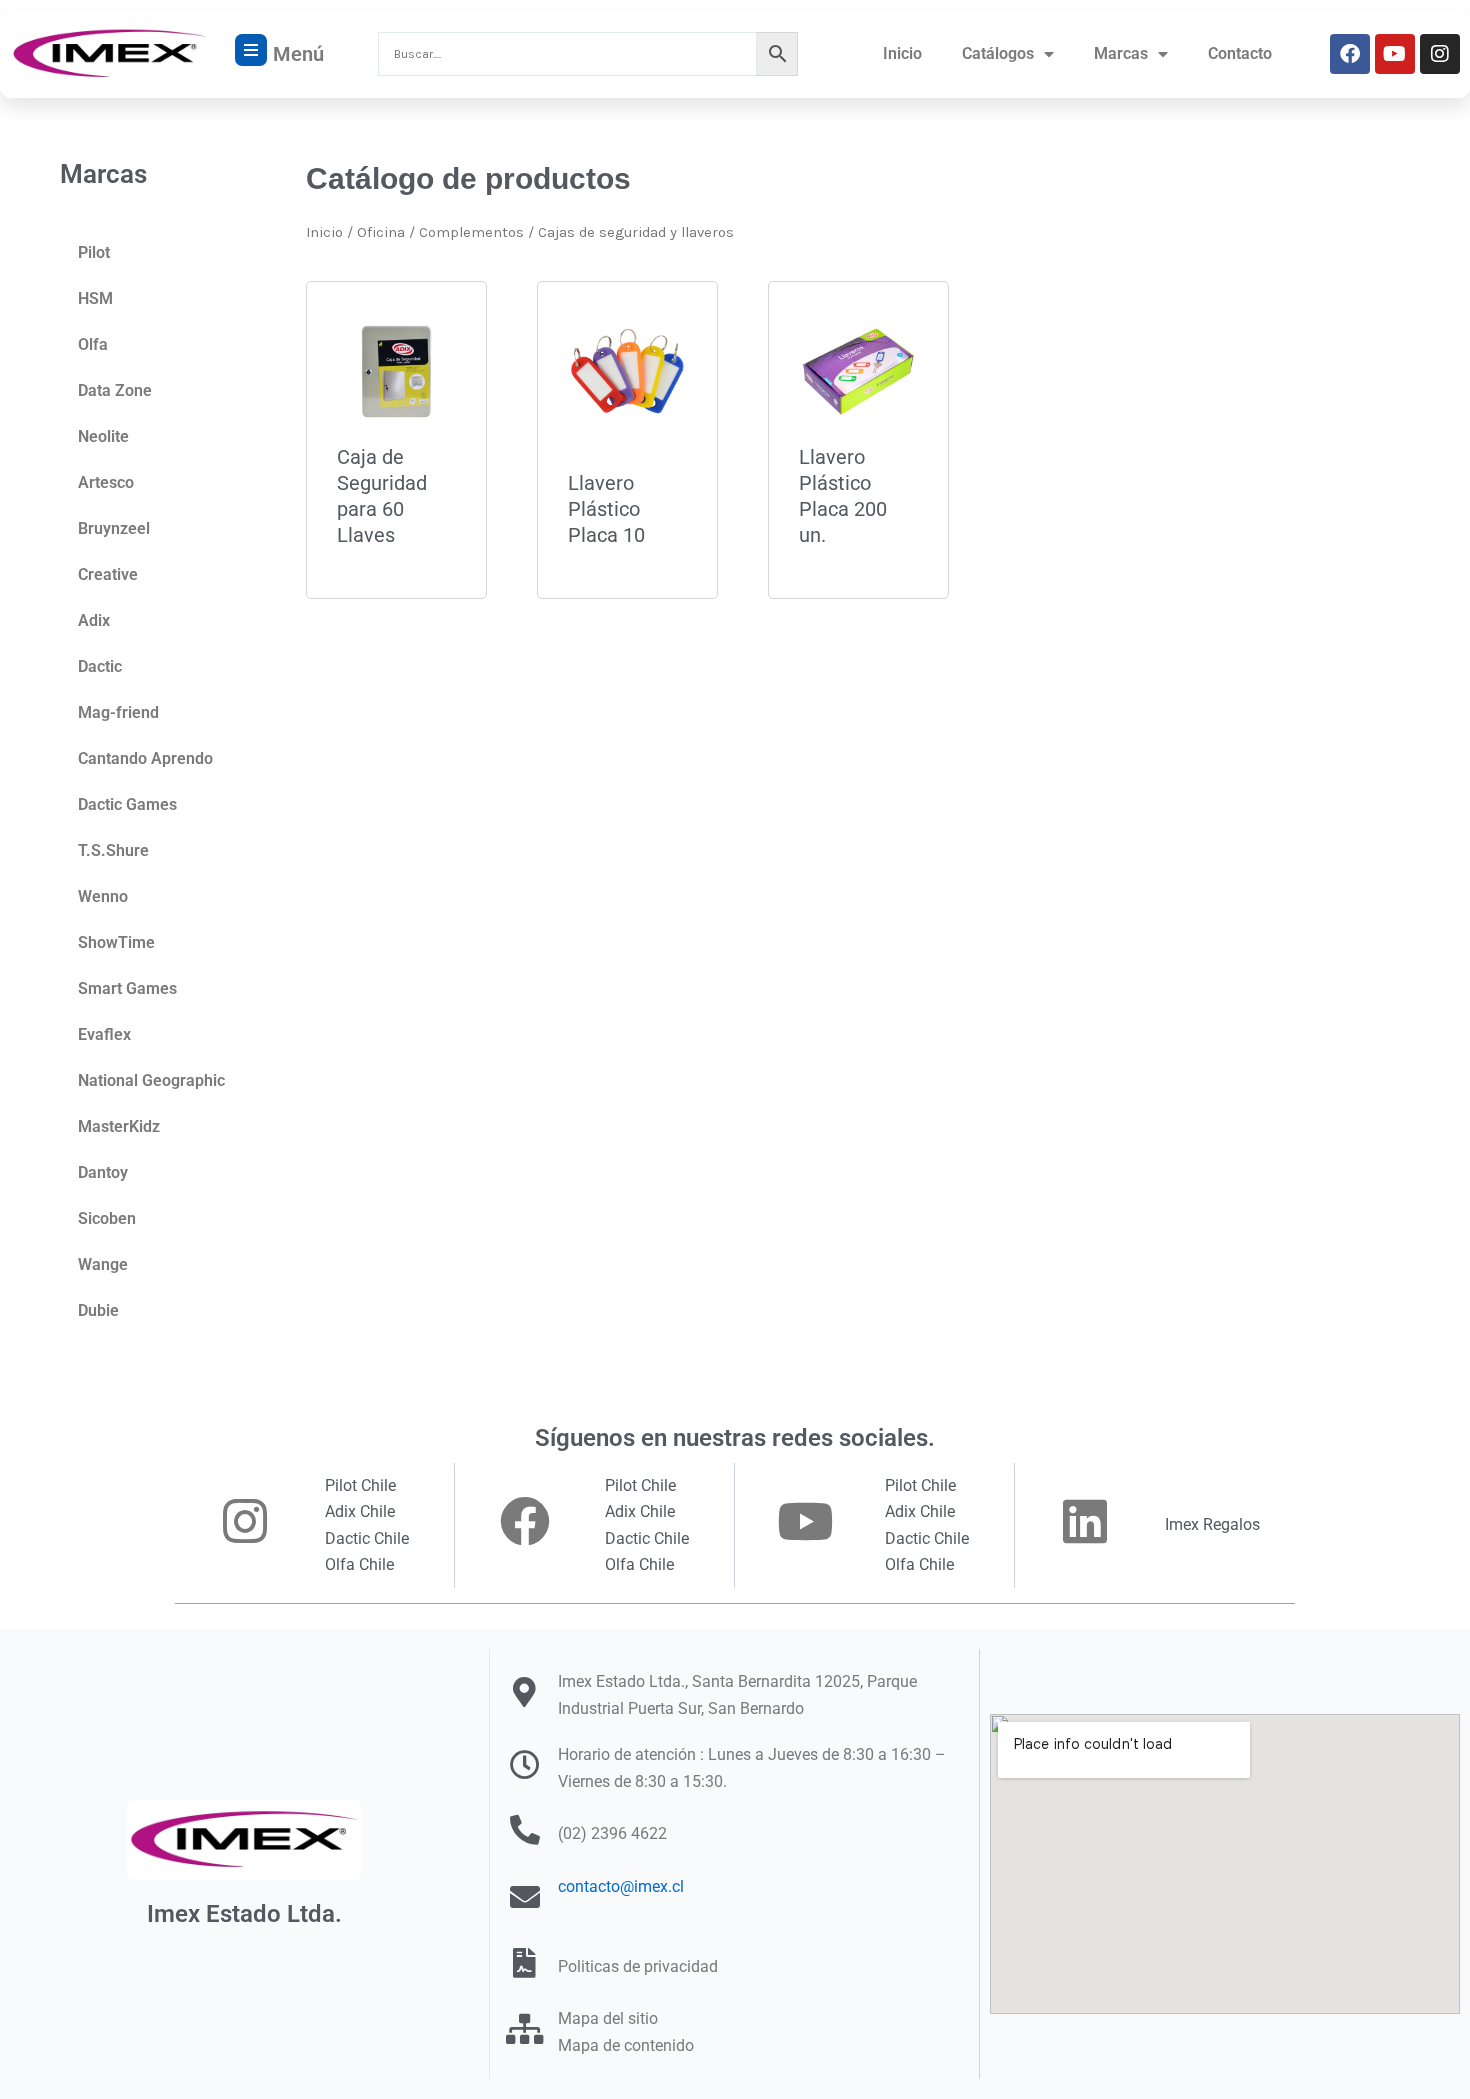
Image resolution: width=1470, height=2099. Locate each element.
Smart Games (127, 988)
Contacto (1240, 53)
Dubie (98, 1310)
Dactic (100, 666)
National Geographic (151, 1080)
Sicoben (107, 1218)
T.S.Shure (113, 850)
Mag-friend (118, 712)
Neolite (103, 436)
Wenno (103, 896)
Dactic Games (127, 804)
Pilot (94, 252)
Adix (94, 620)
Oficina (381, 232)
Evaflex (104, 1034)
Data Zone (115, 390)
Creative (108, 574)
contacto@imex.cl (621, 1886)
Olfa (93, 344)
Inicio (902, 53)
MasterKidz (119, 1126)
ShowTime (116, 942)
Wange (103, 1264)
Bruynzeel (114, 528)
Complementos (471, 232)
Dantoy (103, 1172)
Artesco (106, 482)
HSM (95, 298)
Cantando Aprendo (145, 758)
